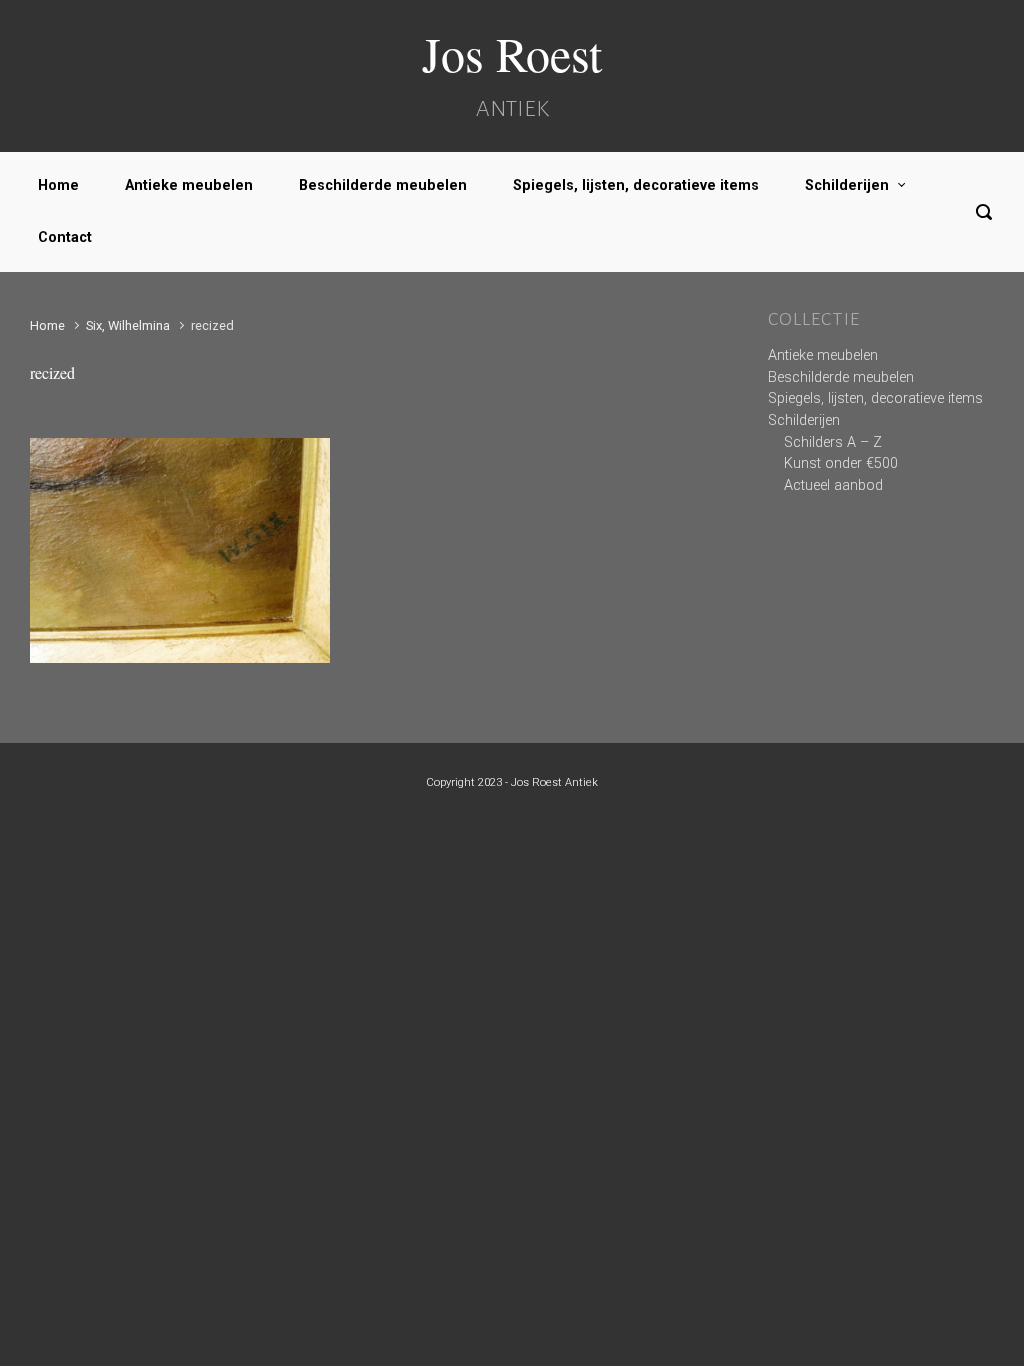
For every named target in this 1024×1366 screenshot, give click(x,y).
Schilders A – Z (833, 442)
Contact (65, 237)
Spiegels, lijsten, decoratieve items (636, 185)
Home (58, 185)
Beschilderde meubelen (383, 185)
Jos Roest (512, 53)
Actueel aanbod (833, 485)
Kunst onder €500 (841, 463)
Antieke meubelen (189, 185)
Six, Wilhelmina (128, 325)
